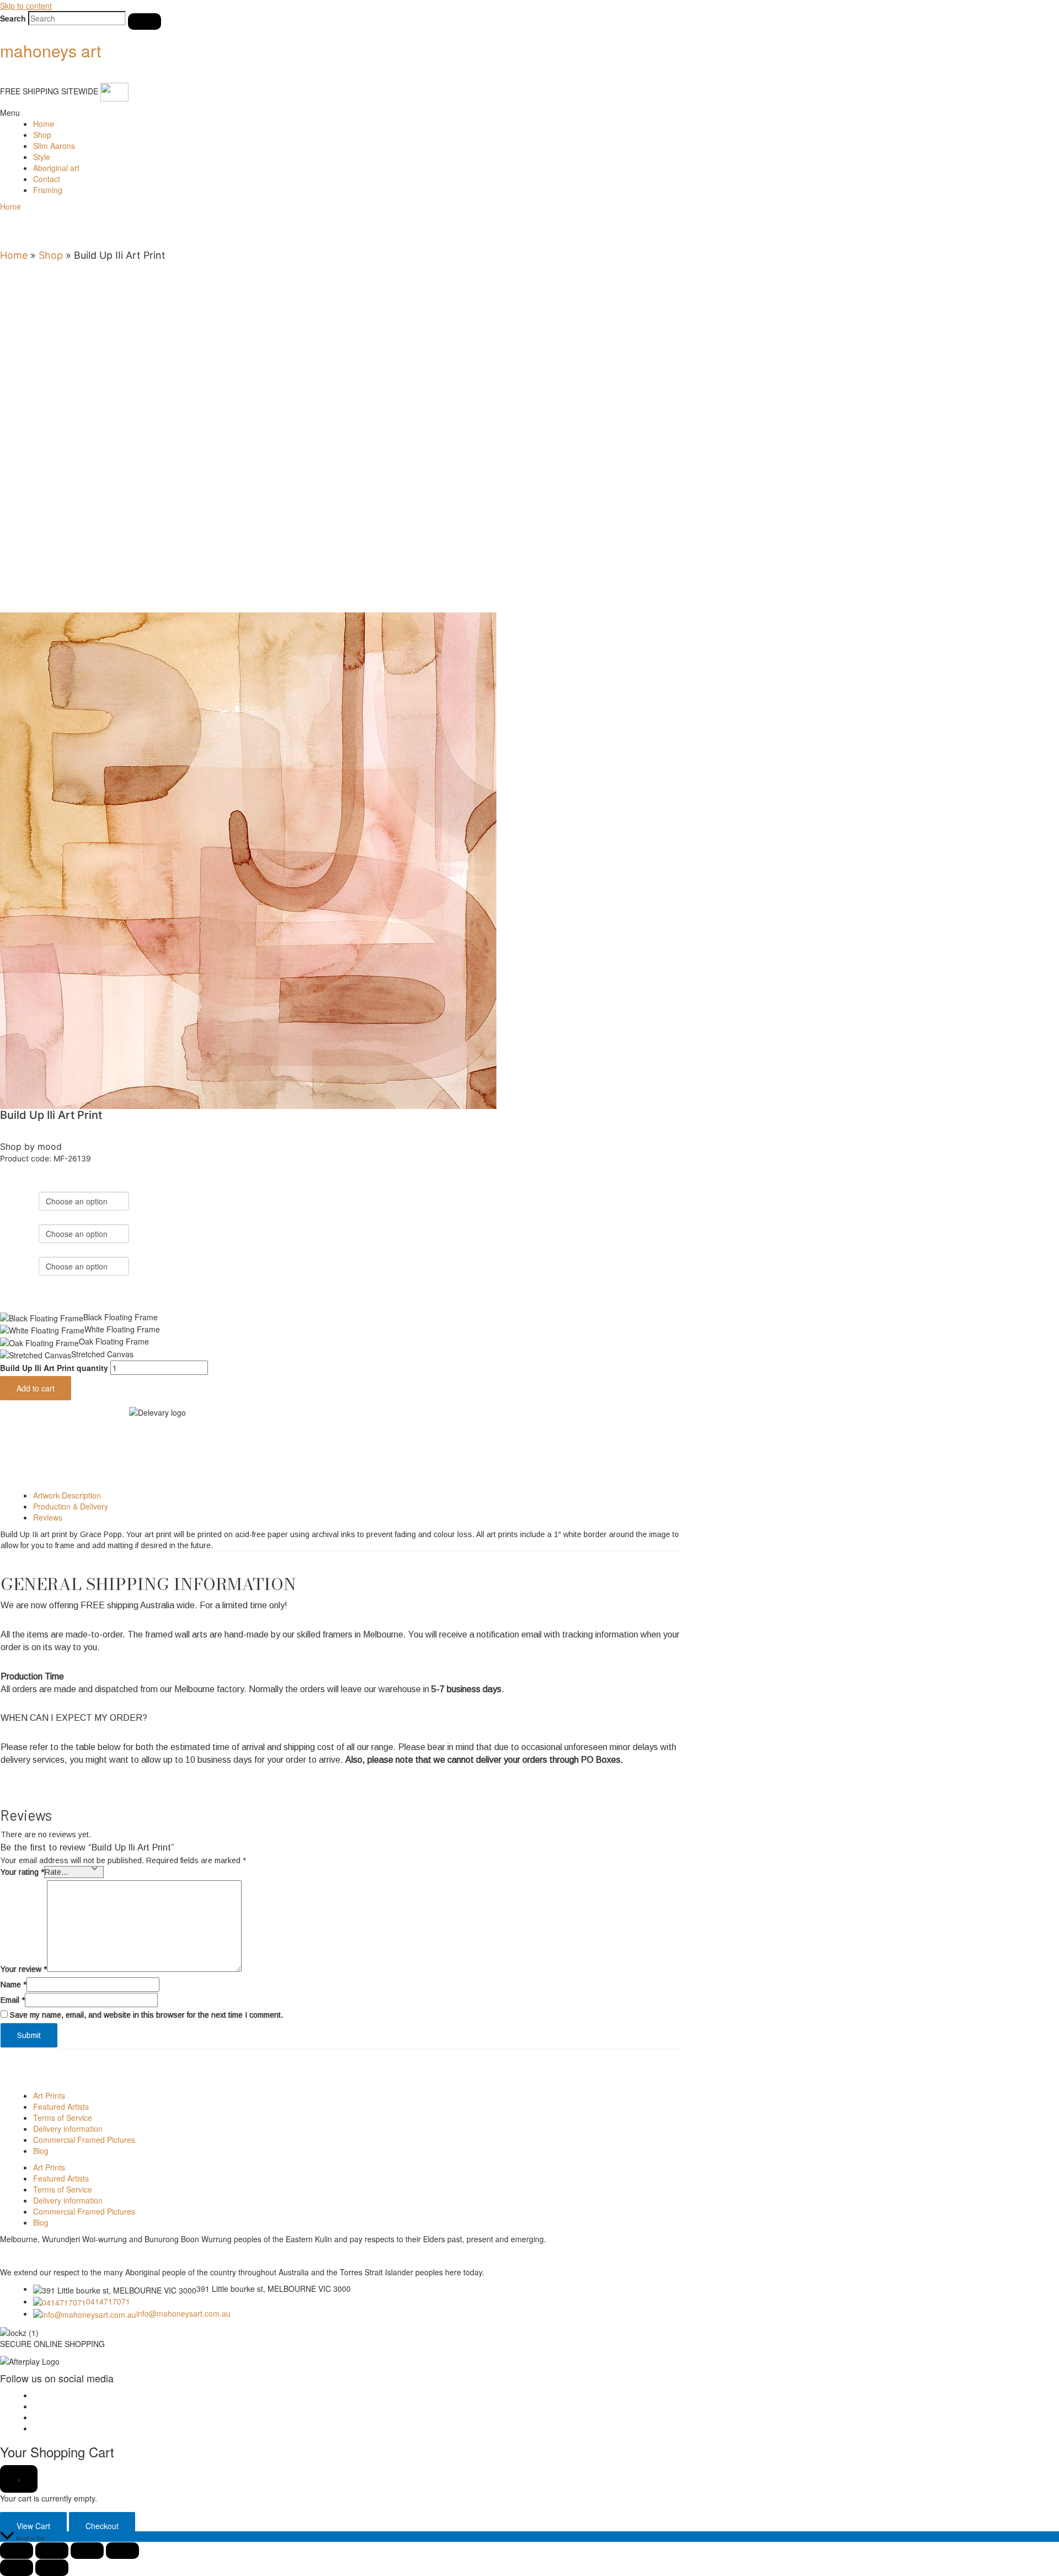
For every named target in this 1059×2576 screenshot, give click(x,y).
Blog (41, 2151)
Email (13, 2000)
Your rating (22, 1872)
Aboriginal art (56, 168)
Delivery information (68, 2129)
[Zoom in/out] (17, 2551)
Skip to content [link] (26, 6)
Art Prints (49, 2095)
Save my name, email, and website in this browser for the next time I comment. (146, 2015)
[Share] (87, 2551)
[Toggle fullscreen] (52, 2551)
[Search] (145, 22)
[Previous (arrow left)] (17, 2568)
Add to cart (36, 1388)
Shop (42, 135)
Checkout (102, 2526)
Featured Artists (61, 2106)
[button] (529, 113)
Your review (24, 1969)
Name (14, 1985)
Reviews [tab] (48, 1517)
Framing (48, 190)
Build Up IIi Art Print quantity (54, 1368)
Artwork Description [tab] (67, 1495)
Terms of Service (63, 2118)
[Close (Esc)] (122, 2551)
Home (44, 124)
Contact (47, 179)
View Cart (33, 2526)
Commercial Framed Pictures (84, 2140)
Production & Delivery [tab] (71, 1506)
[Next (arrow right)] (52, 2568)
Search (13, 18)
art (50, 50)
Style (42, 157)
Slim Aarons (54, 146)
